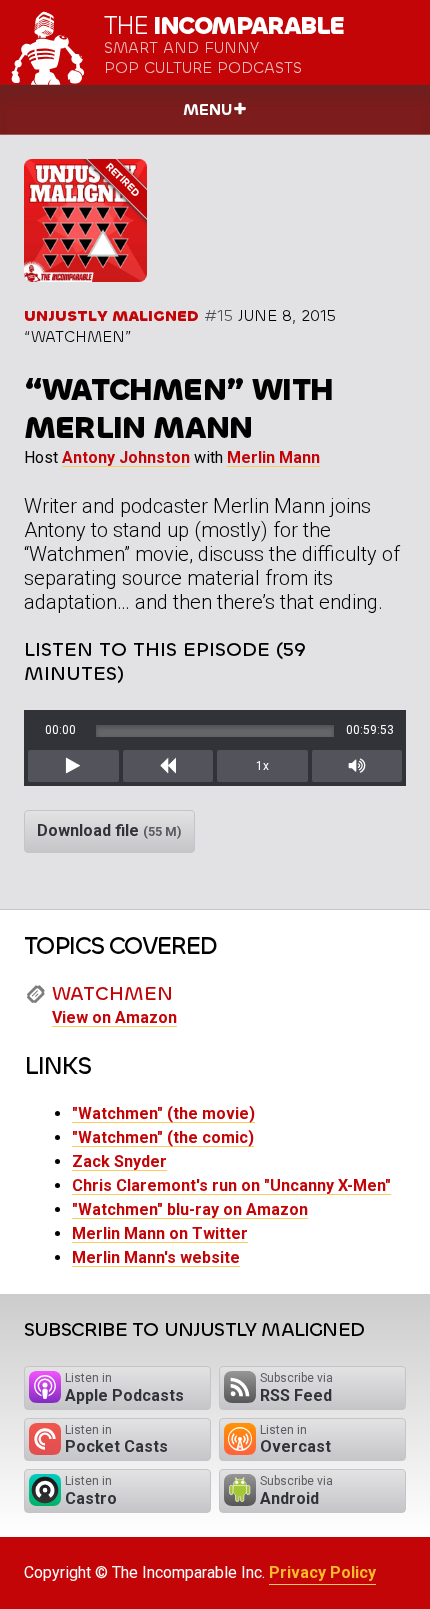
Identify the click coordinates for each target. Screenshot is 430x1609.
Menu (207, 109)
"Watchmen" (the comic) (163, 1137)
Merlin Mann (273, 457)
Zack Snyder (119, 1161)
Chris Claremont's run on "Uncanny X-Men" (231, 1185)
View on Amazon (114, 1017)
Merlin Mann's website (156, 1257)
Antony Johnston (126, 457)
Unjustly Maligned (111, 315)
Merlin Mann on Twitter (160, 1233)
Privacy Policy (322, 1572)
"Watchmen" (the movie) (163, 1113)
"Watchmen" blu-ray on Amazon (190, 1209)
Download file (109, 830)
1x (262, 766)
